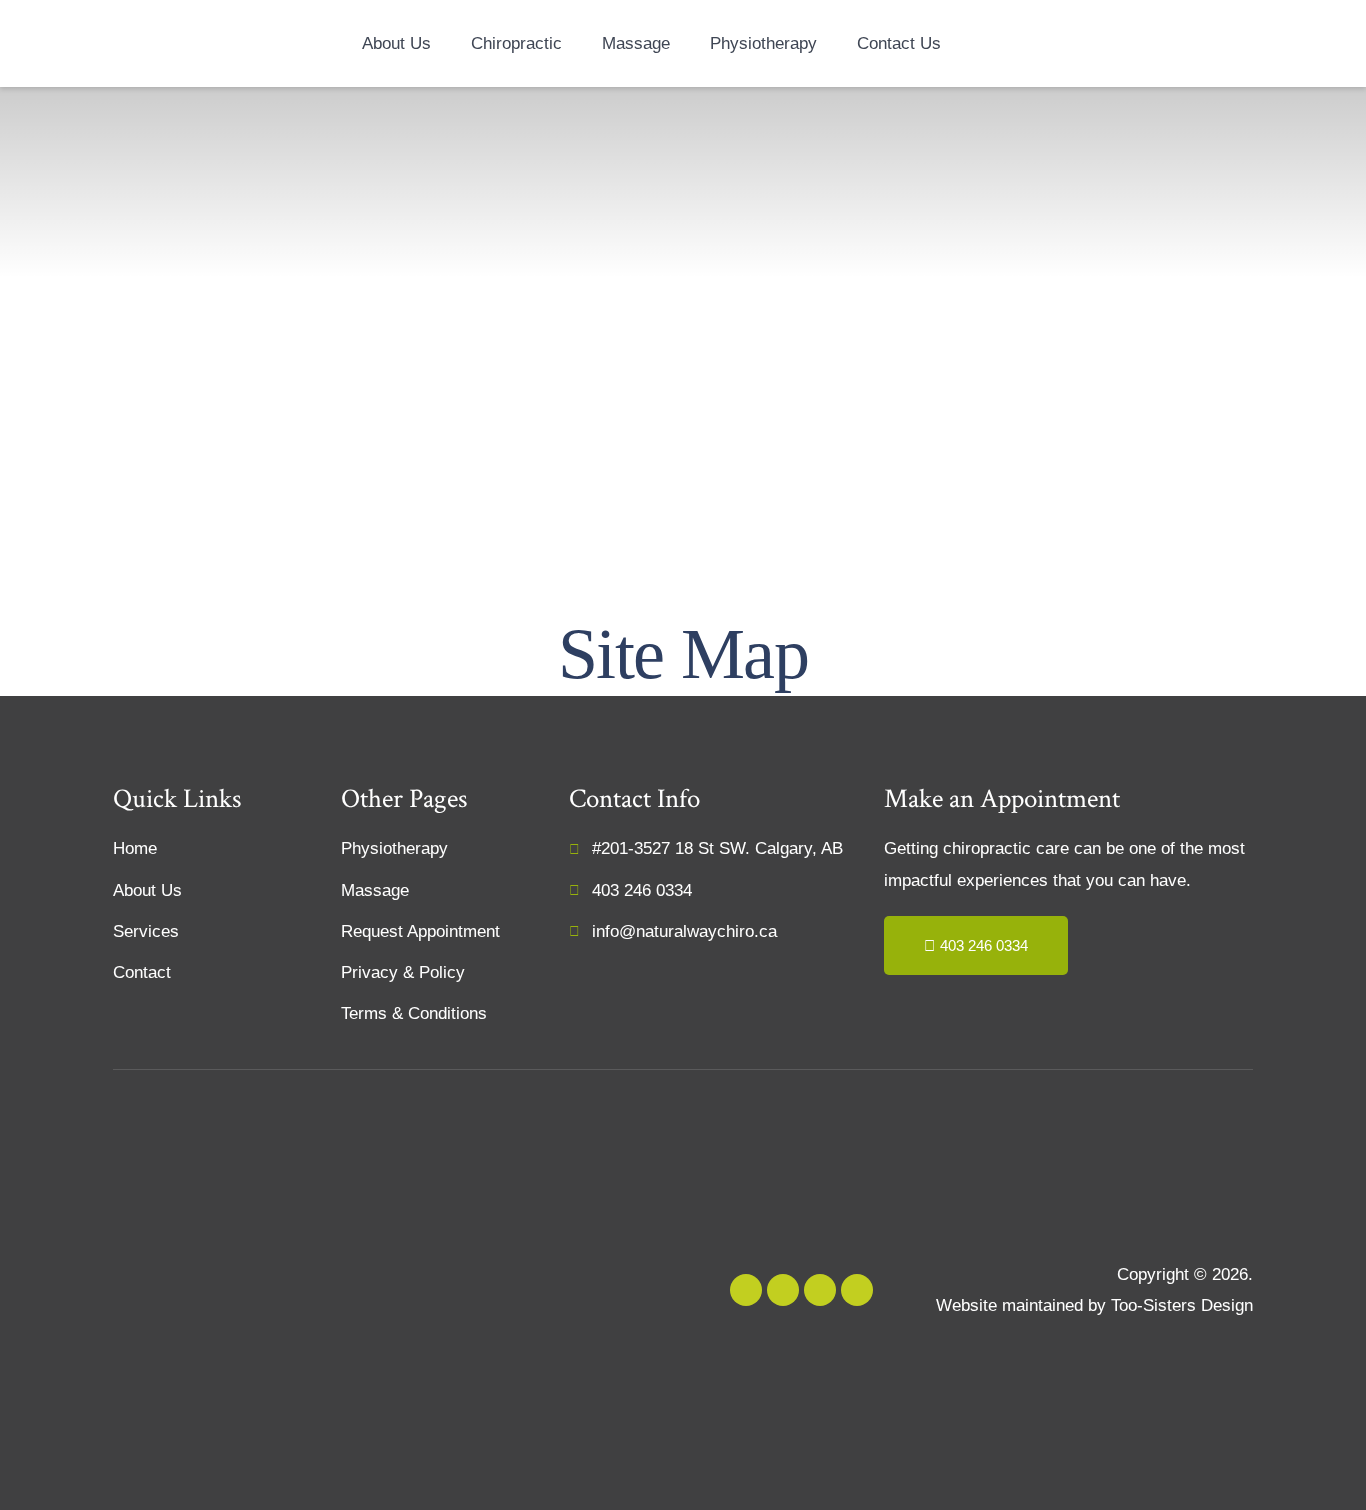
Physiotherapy (763, 43)
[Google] (783, 1290)
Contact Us (899, 43)
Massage (636, 43)
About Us (396, 43)
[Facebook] (820, 1290)
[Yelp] (746, 1290)
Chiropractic (516, 43)
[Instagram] (857, 1290)
